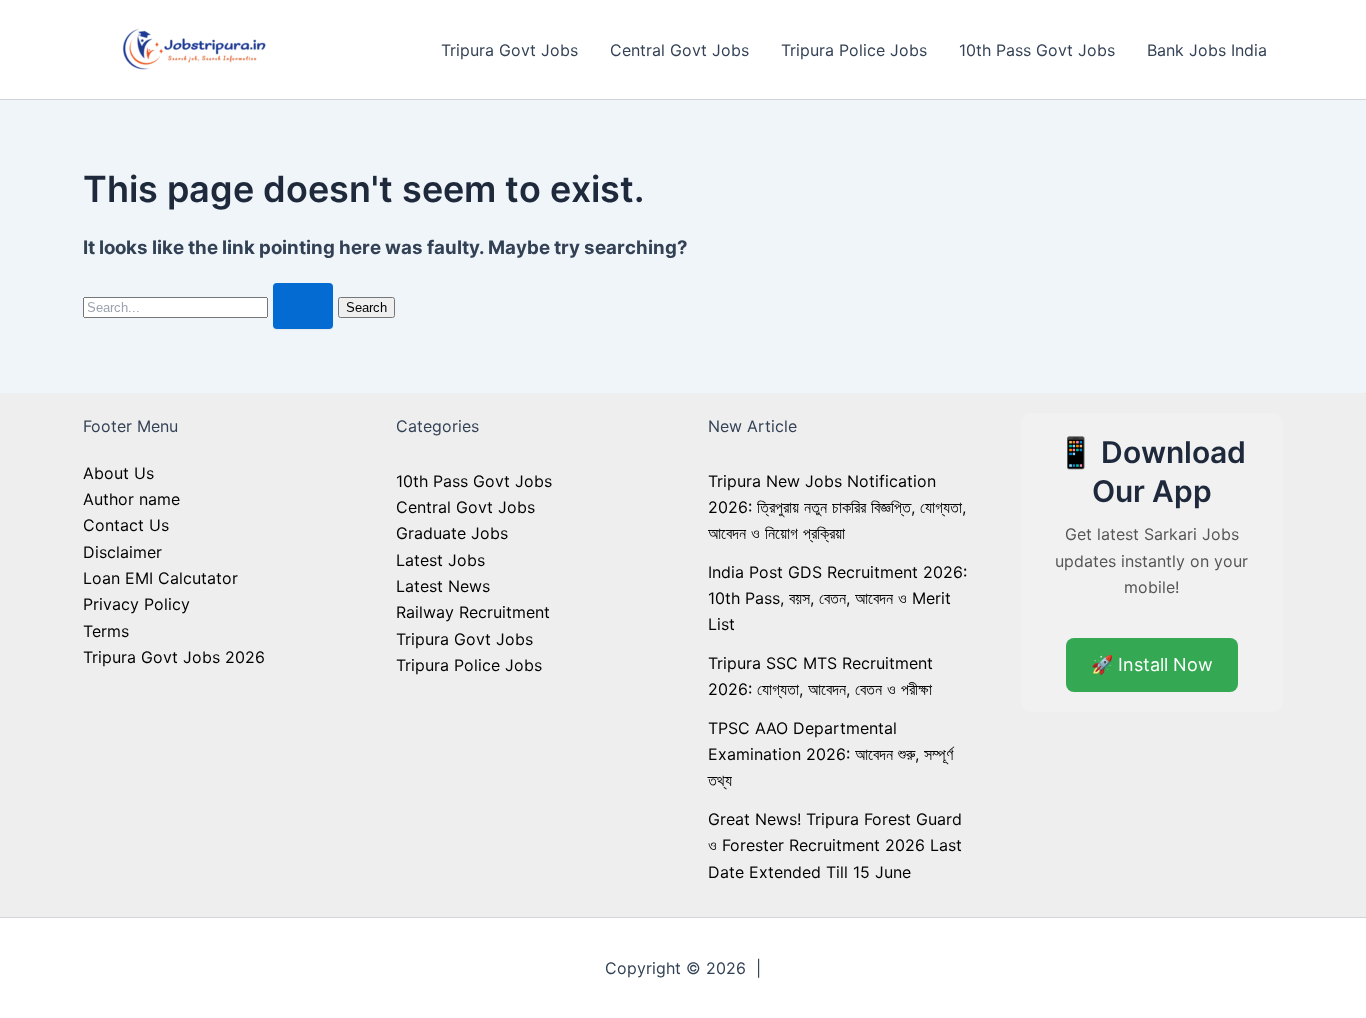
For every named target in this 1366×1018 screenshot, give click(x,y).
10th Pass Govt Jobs (1037, 50)
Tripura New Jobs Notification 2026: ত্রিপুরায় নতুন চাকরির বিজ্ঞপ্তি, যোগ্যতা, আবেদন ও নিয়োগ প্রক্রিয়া (837, 507)
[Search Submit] (303, 306)
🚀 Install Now (1152, 664)
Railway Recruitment (473, 612)
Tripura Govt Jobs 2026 (174, 657)
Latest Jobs (440, 560)
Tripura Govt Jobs (509, 50)
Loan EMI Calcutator (160, 578)
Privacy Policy (136, 604)
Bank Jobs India (1207, 50)
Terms (106, 631)
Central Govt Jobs (679, 50)
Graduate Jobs (452, 533)
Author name (131, 499)
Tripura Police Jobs (854, 50)
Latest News (443, 586)
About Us (118, 473)
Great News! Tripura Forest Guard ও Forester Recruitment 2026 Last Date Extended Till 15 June (835, 845)
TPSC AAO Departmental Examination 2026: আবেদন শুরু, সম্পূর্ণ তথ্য (830, 754)
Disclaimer (122, 552)
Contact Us (126, 525)
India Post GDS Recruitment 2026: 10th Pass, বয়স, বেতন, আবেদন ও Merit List (837, 598)
